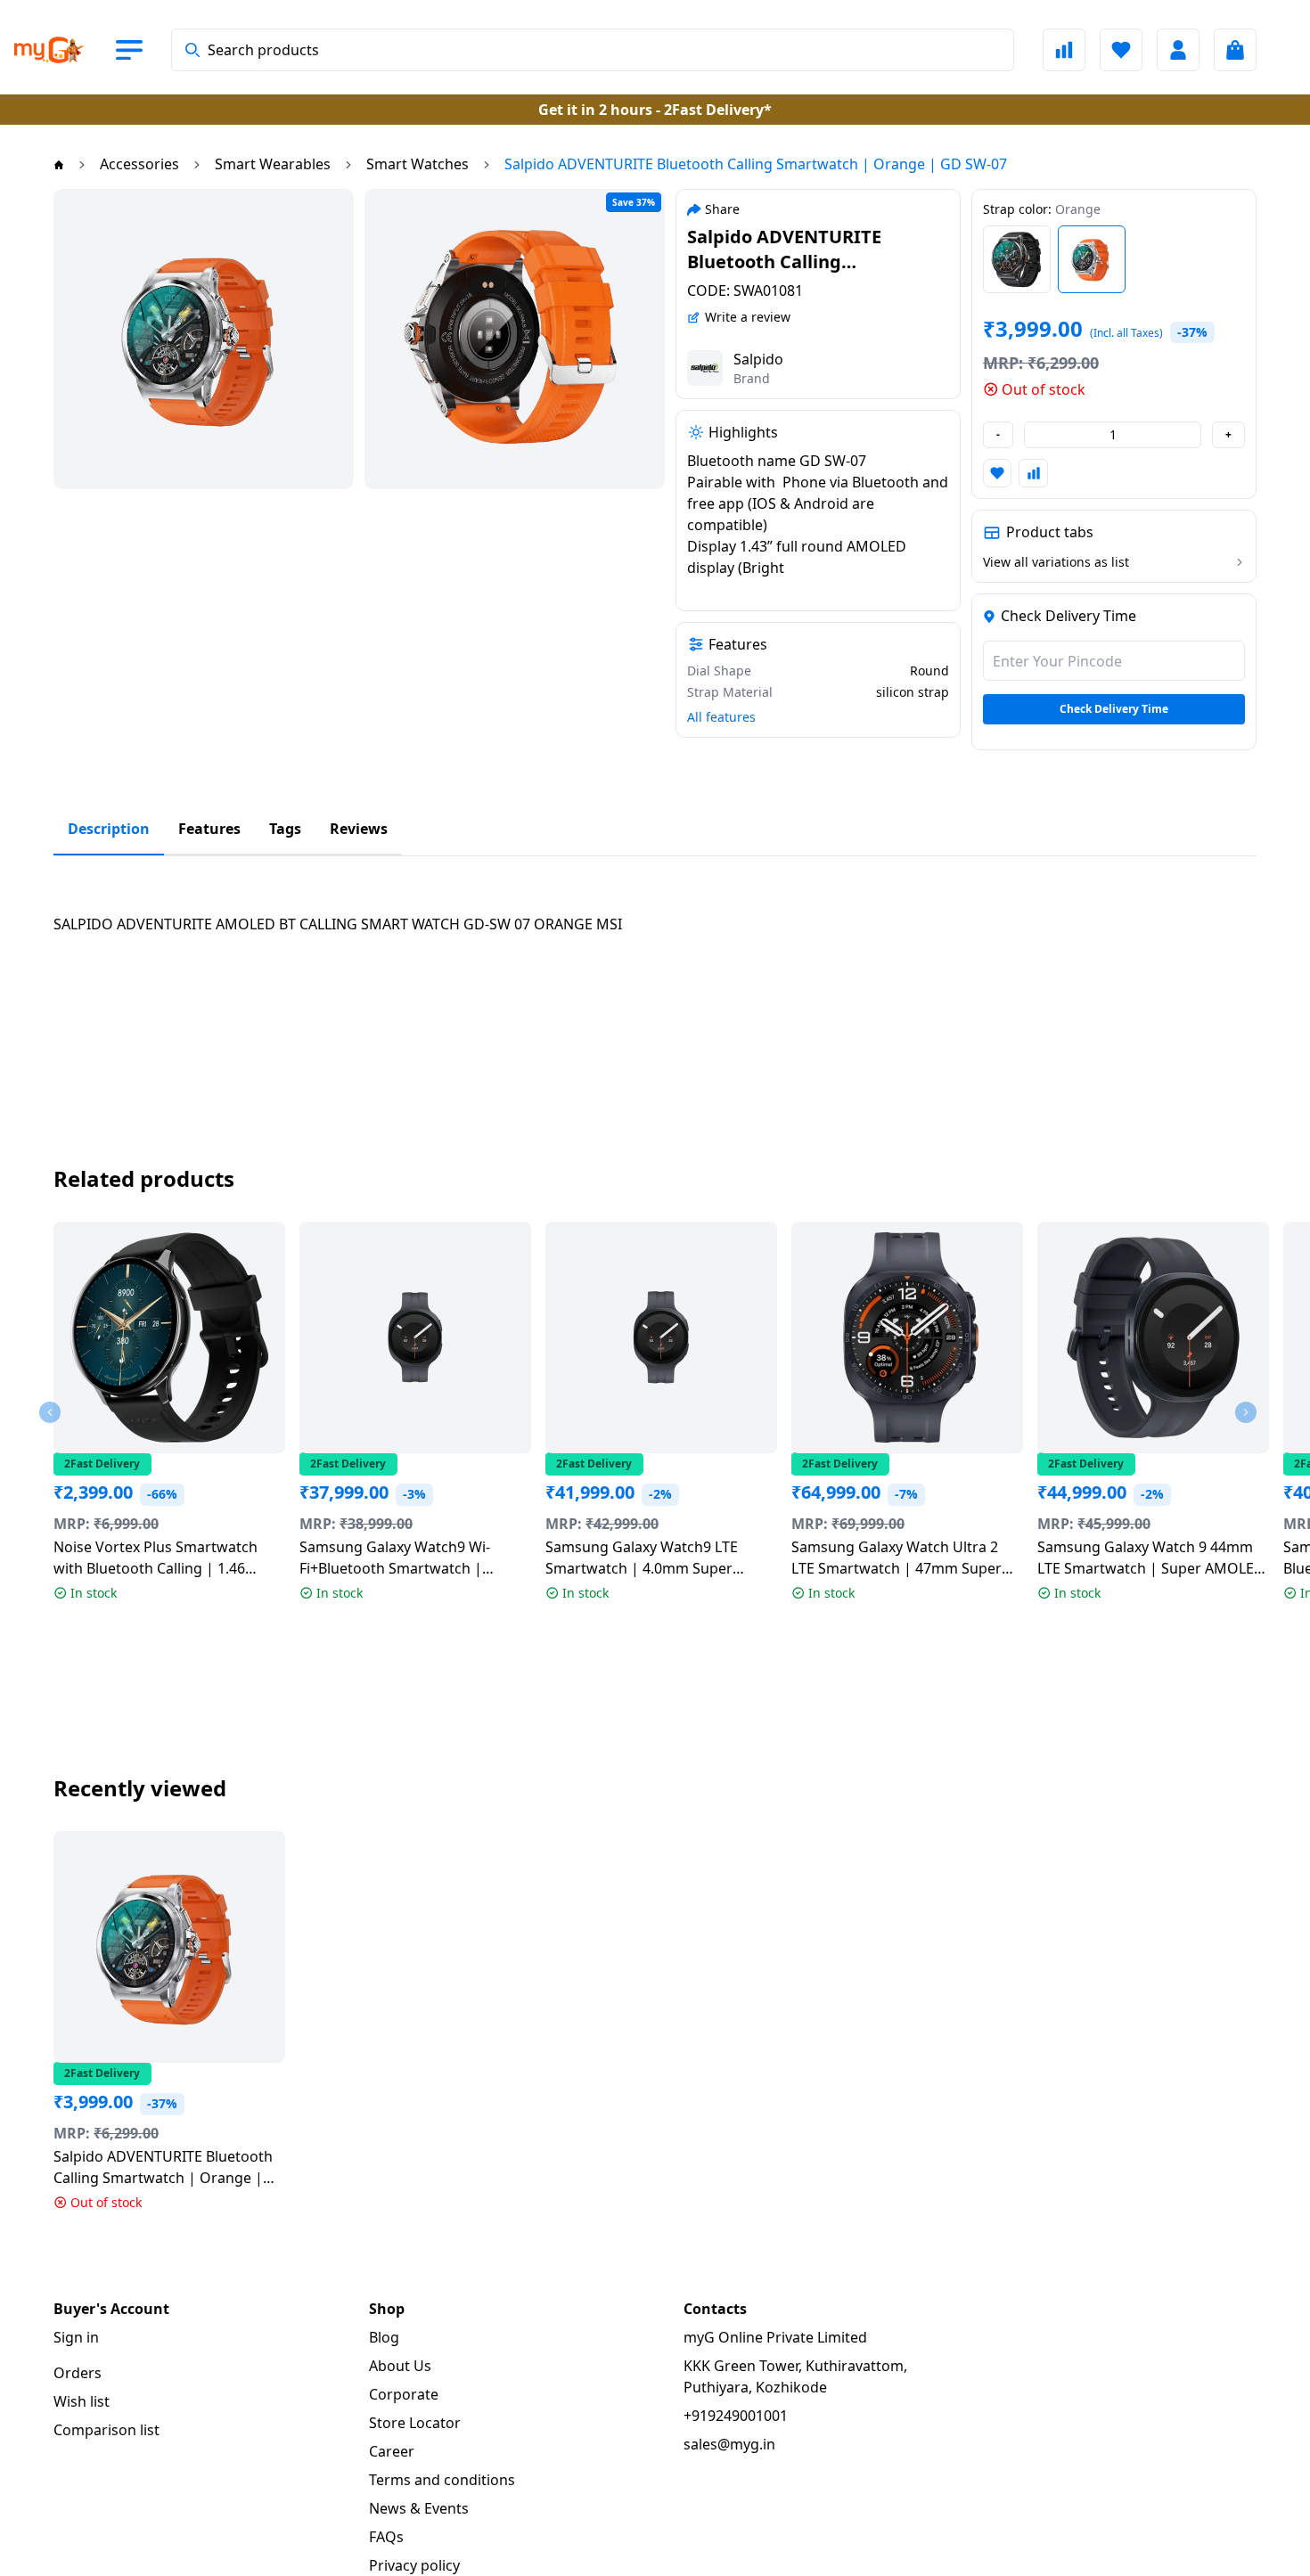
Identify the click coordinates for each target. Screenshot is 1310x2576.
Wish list (82, 2401)
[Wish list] (1121, 50)
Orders (78, 2373)
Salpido (758, 359)
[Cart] (1235, 50)
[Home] (59, 164)
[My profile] (1178, 50)
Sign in (76, 2337)
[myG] (64, 50)
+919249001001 (736, 2416)
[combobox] (593, 50)
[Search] (192, 50)
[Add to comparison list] (1033, 473)
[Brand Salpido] (705, 368)
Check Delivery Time (1114, 709)
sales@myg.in (729, 2444)
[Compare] (1064, 50)
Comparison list (106, 2430)
